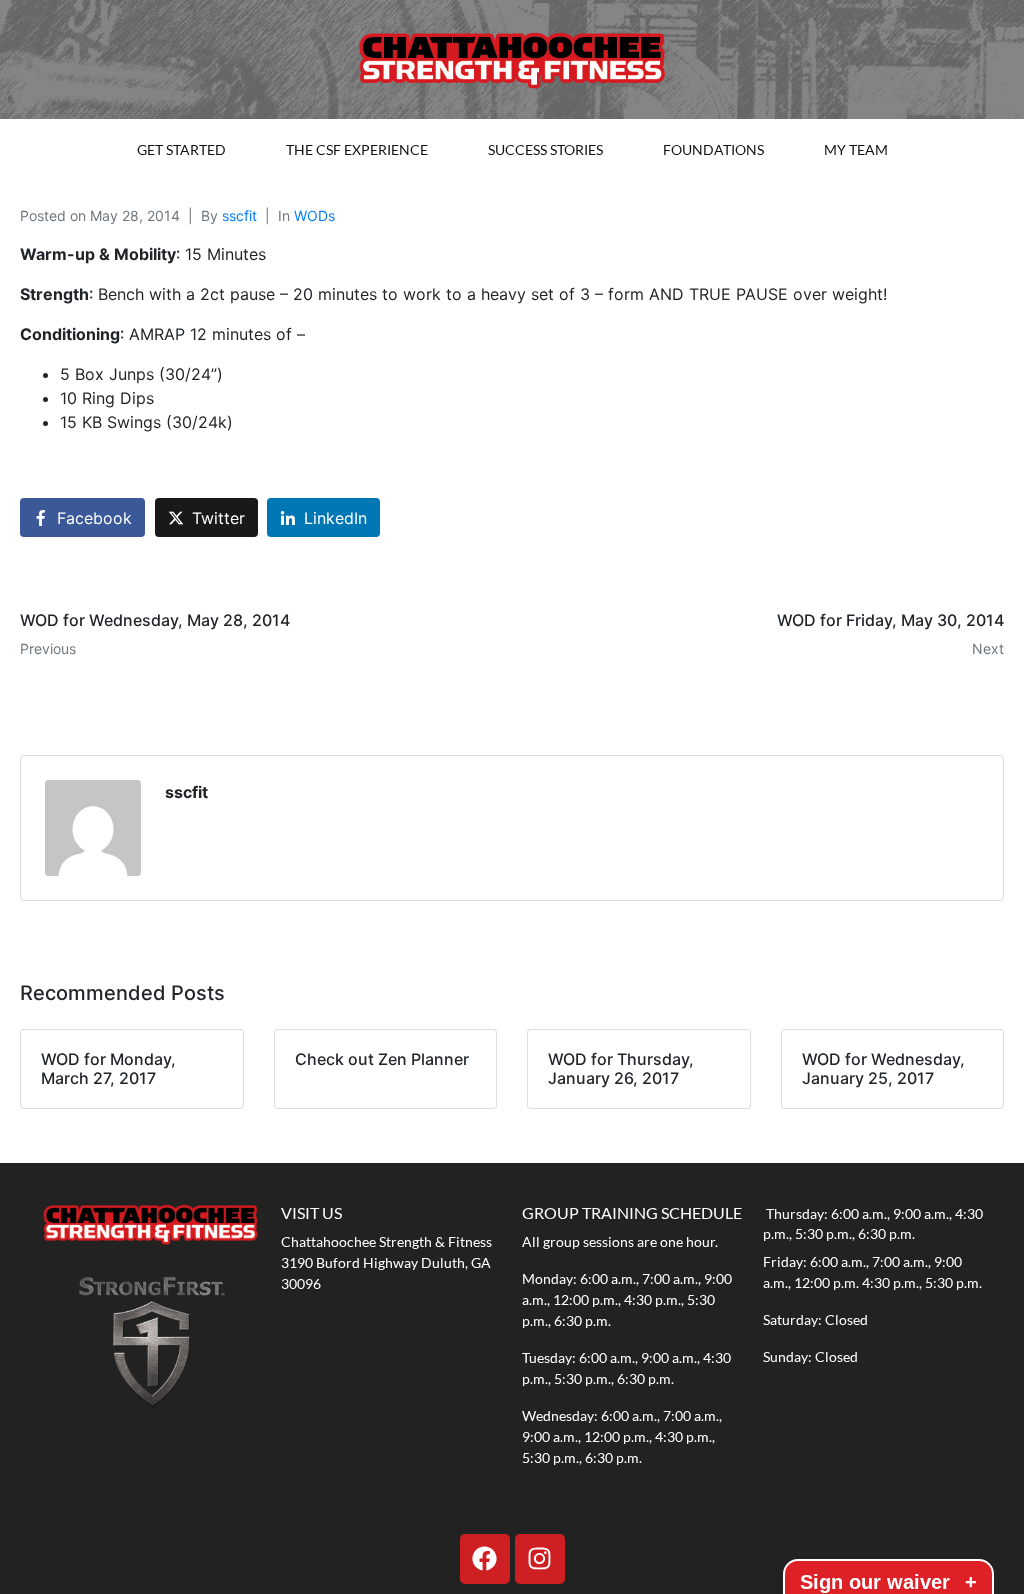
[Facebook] (485, 1559)
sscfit (239, 215)
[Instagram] (540, 1559)
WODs (314, 215)
